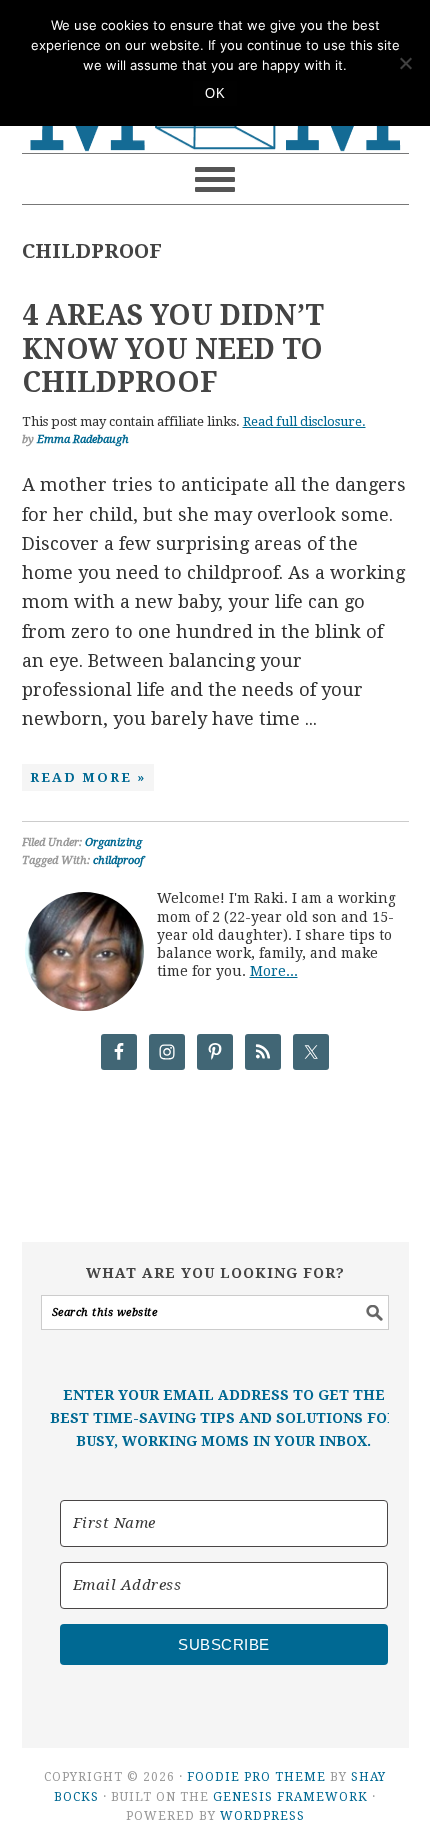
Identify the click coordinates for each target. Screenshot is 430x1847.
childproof (118, 860)
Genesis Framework (290, 1797)
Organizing (113, 842)
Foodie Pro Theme (256, 1777)
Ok (215, 93)
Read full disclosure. (304, 421)
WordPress (262, 1816)
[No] (405, 63)
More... (274, 971)
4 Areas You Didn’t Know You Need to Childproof (173, 349)
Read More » (88, 777)
